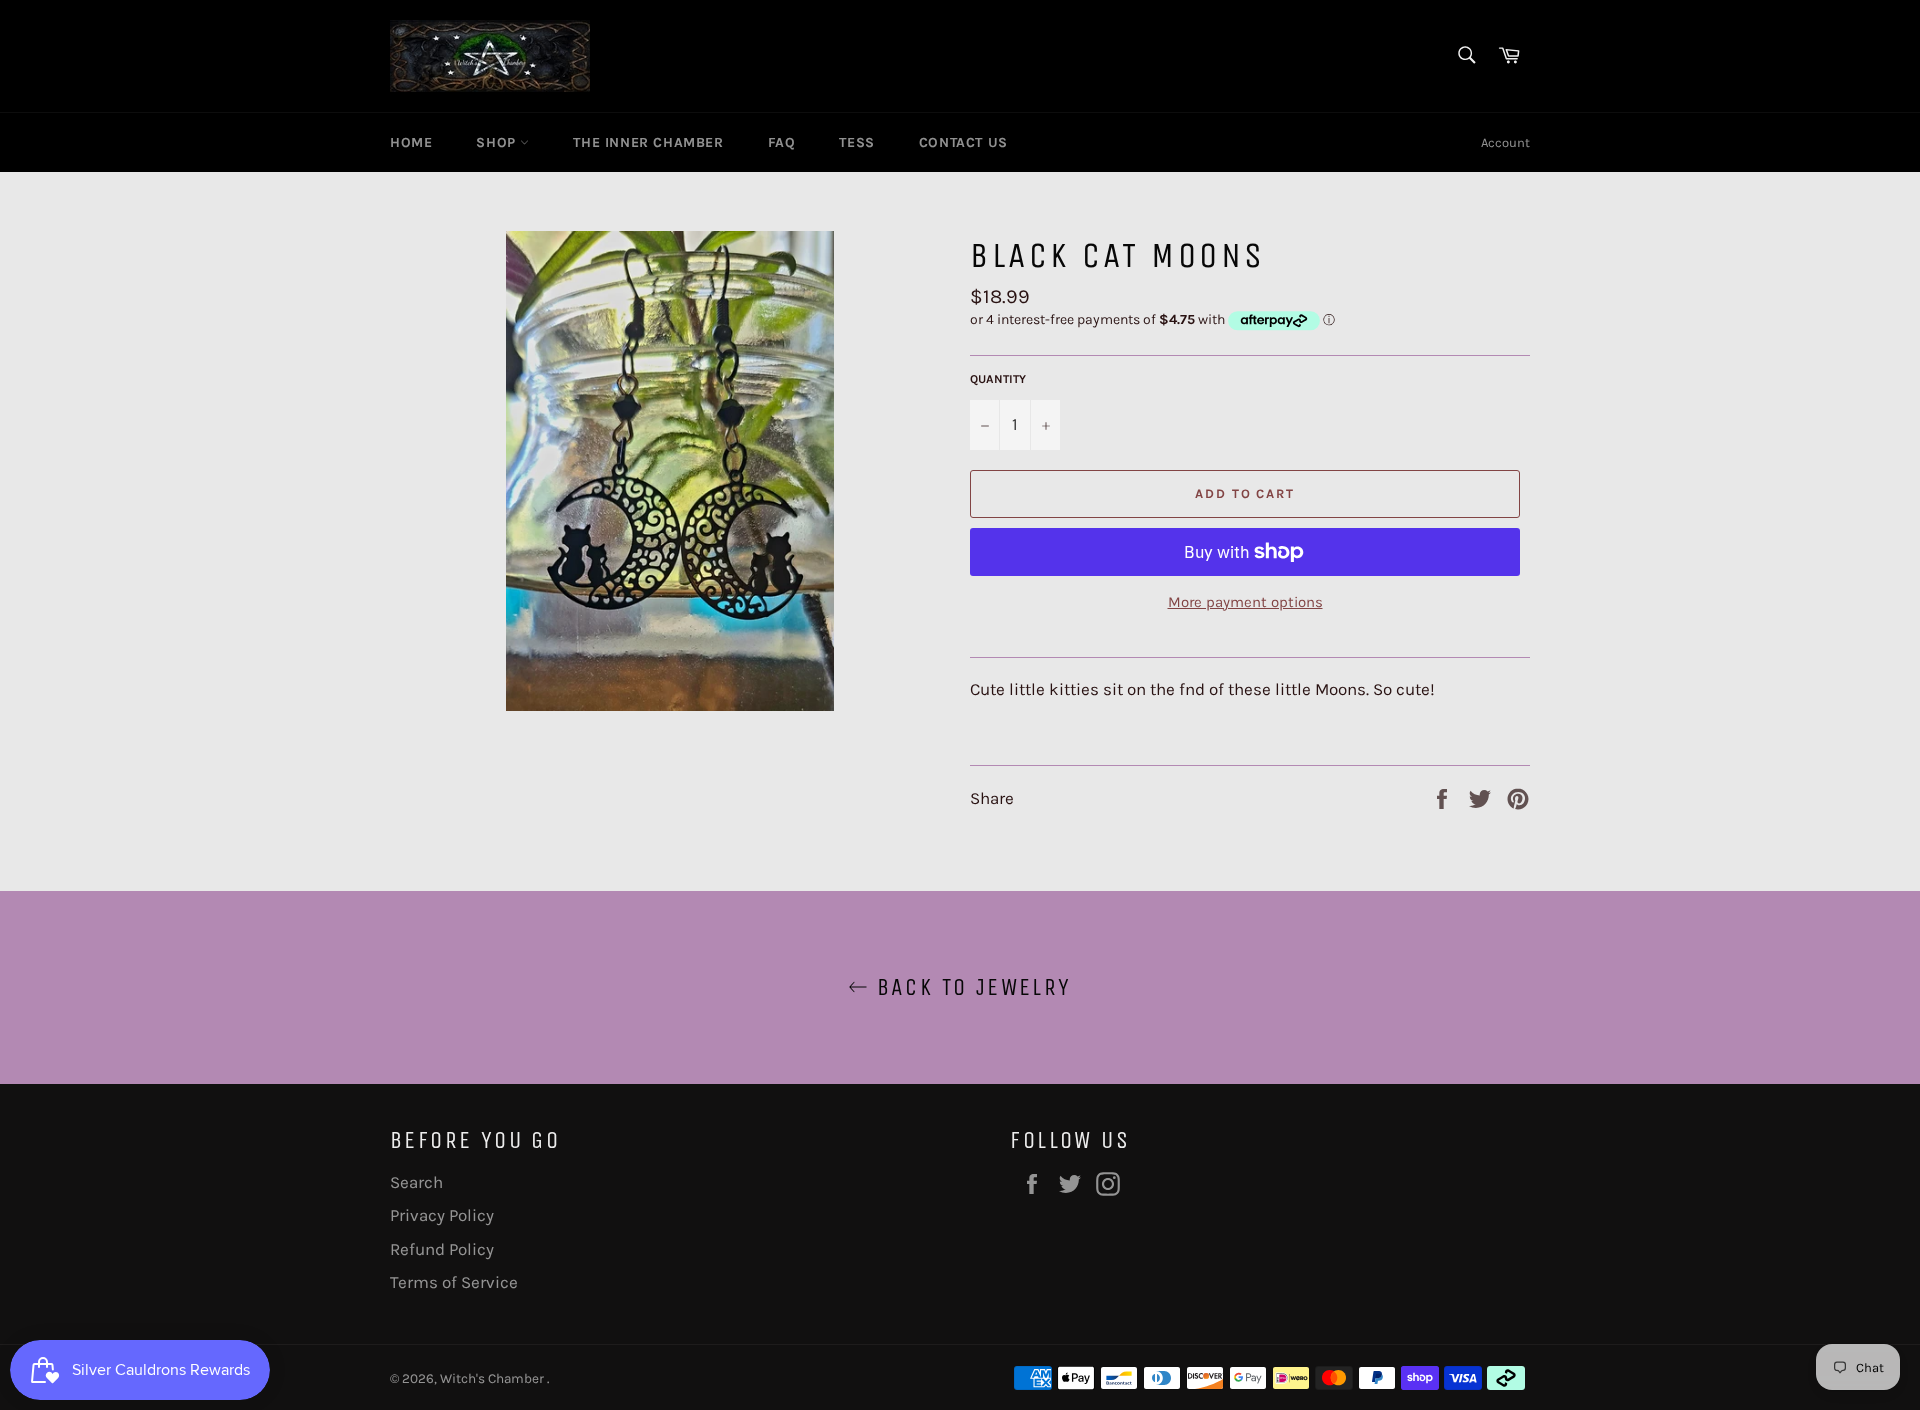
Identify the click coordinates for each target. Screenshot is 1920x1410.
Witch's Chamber (493, 1378)
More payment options (1245, 602)
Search (416, 1182)
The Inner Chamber (648, 142)
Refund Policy (442, 1249)
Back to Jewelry (969, 987)
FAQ (782, 142)
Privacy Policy (442, 1215)
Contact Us (963, 142)
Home (411, 142)
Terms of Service (454, 1282)
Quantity (998, 379)
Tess (856, 142)
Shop (498, 142)
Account (1505, 142)
